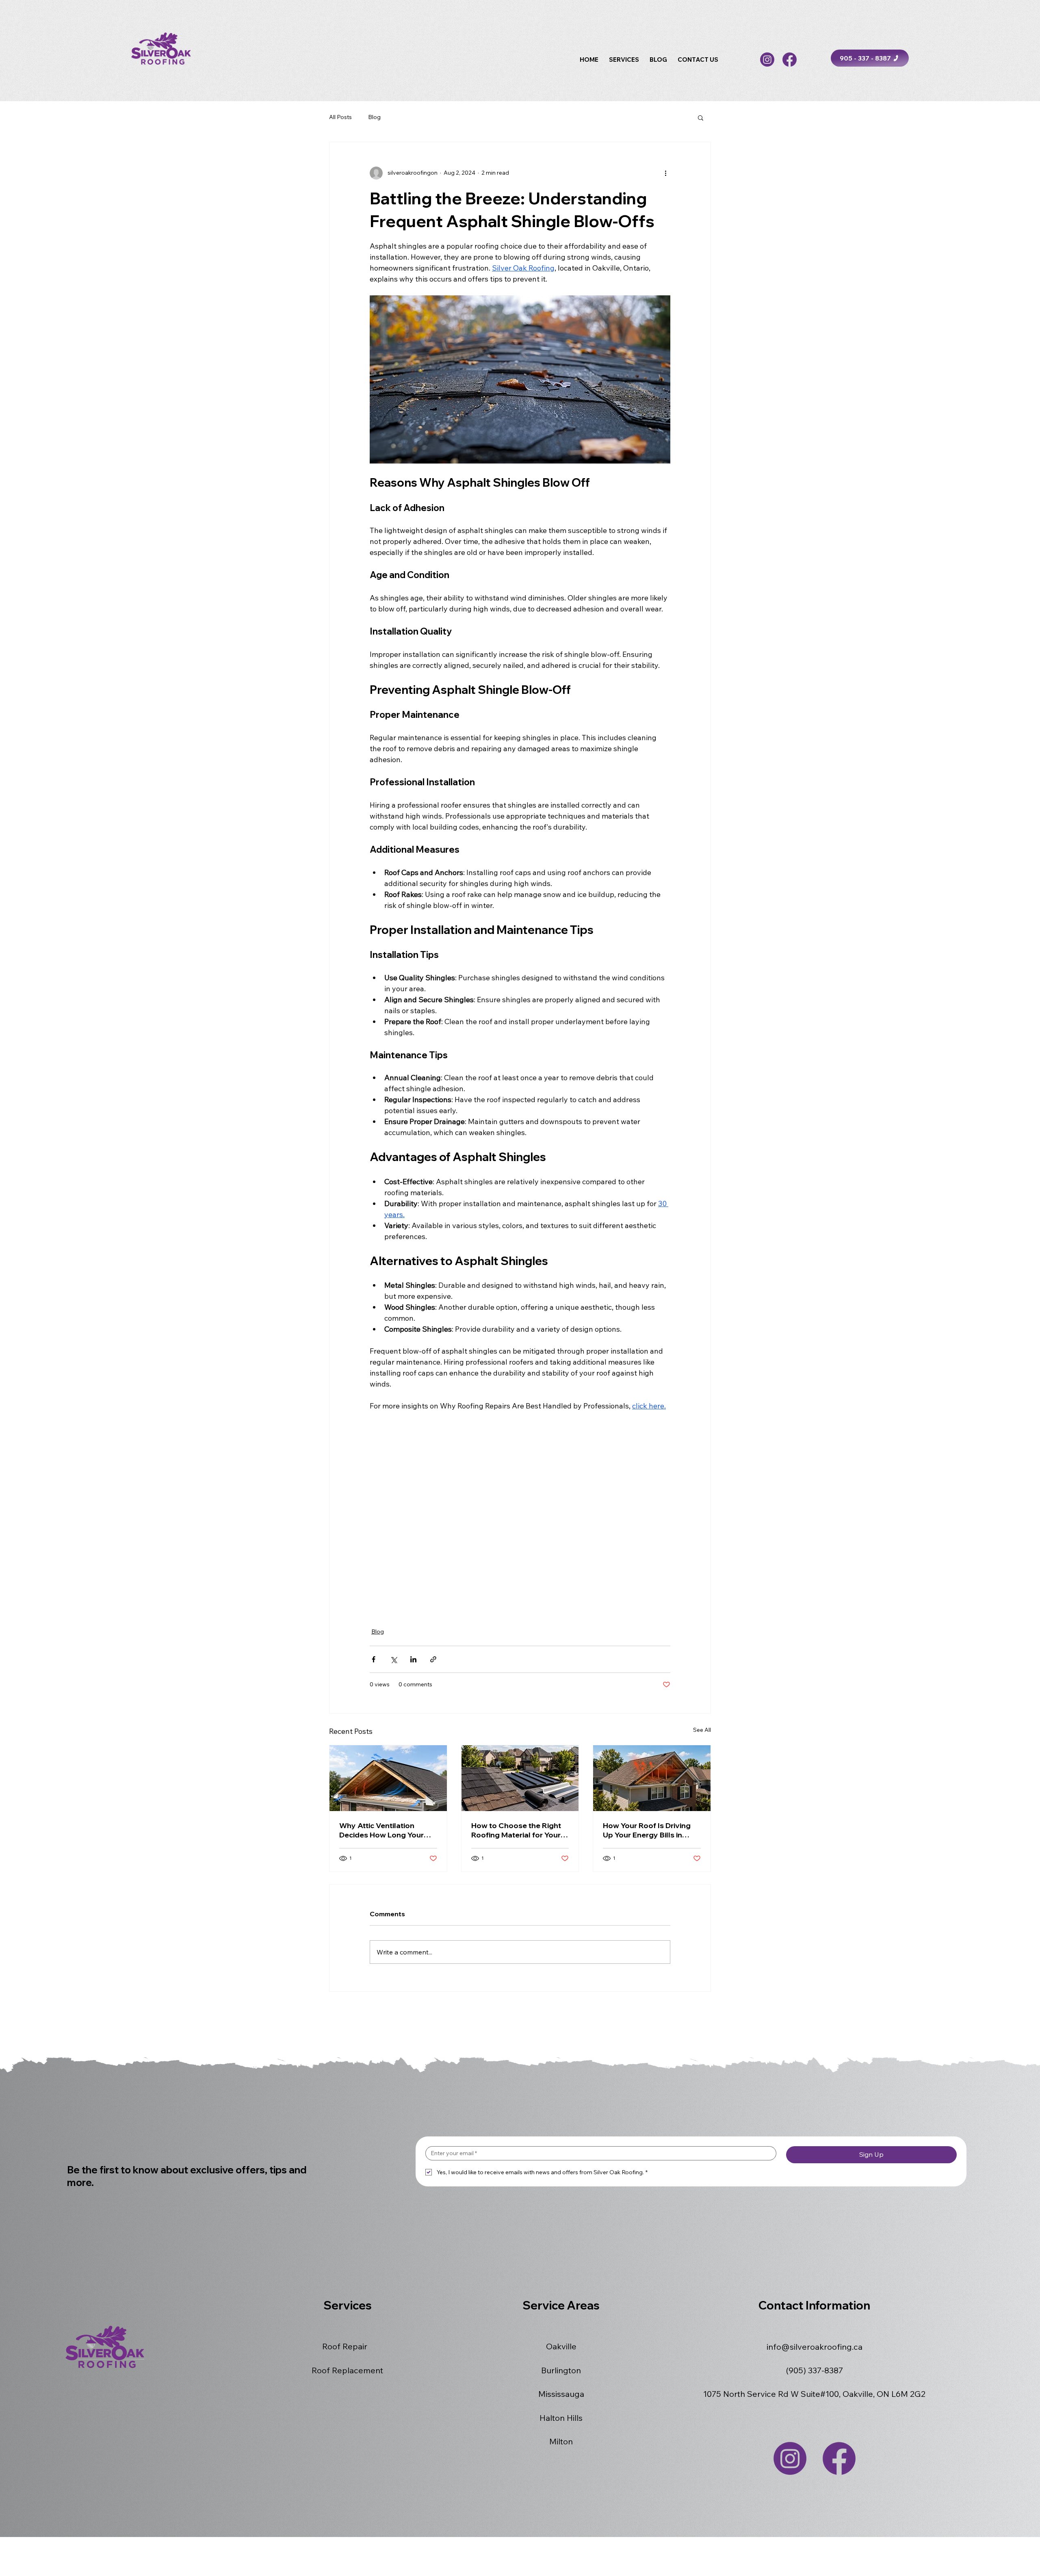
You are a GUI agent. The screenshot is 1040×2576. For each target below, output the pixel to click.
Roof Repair (345, 2346)
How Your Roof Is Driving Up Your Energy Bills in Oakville (647, 1830)
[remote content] (520, 1514)
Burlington (561, 2370)
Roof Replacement (347, 2370)
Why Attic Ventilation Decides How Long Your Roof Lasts (381, 1830)
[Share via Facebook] (374, 1659)
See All (702, 1730)
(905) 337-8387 (815, 2370)
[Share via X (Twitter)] (393, 1659)
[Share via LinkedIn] (413, 1659)
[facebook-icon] (790, 60)
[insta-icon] (767, 60)
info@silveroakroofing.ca (815, 2347)
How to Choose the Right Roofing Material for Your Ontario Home (516, 1830)
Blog (374, 117)
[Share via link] (433, 1659)
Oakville (561, 2346)
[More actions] (665, 173)
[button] (624, 60)
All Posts (340, 117)
